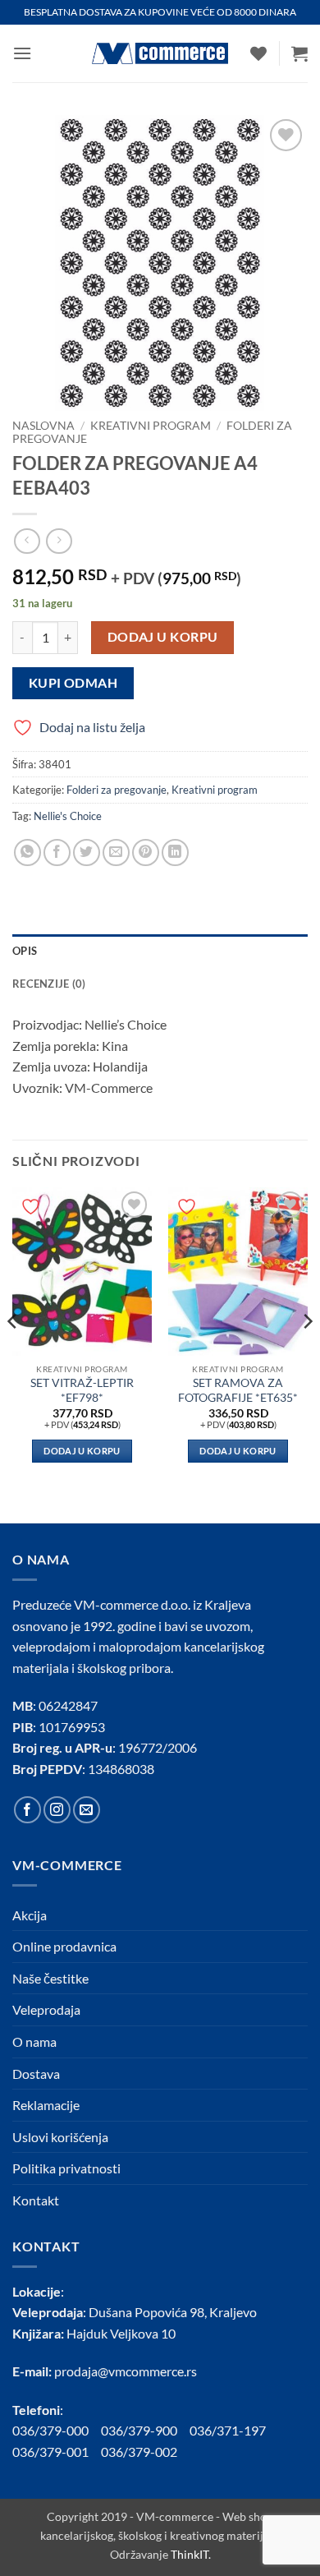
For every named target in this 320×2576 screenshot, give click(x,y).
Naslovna (43, 426)
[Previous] (13, 1354)
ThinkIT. (191, 2554)
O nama (34, 2041)
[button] (22, 53)
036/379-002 (145, 2452)
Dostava (36, 2074)
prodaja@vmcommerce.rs (126, 2371)
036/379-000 (57, 2430)
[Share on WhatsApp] (27, 853)
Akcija (30, 1915)
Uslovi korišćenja (60, 2137)
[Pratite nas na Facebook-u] (27, 1810)
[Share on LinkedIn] (175, 853)
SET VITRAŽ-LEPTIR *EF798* (82, 1390)
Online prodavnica (64, 1946)
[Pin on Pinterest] (146, 853)
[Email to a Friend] (116, 853)
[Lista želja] (258, 53)
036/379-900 (140, 2430)
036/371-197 (228, 2430)
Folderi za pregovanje (117, 790)
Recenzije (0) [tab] (49, 984)
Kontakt (36, 2200)
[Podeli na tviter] (87, 853)
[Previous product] (59, 541)
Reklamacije (46, 2105)
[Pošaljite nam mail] (87, 1810)
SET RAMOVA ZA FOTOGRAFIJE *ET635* (238, 1390)
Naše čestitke (50, 1978)
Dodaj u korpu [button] (82, 1451)
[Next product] (27, 541)
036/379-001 (57, 2452)
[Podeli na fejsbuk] (57, 853)
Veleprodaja (46, 2009)
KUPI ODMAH (73, 683)
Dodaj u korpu (163, 637)
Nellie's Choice (68, 816)
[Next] (307, 1354)
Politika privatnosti (66, 2168)
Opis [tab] (25, 951)
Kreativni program (151, 426)
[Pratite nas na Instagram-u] (57, 1810)
